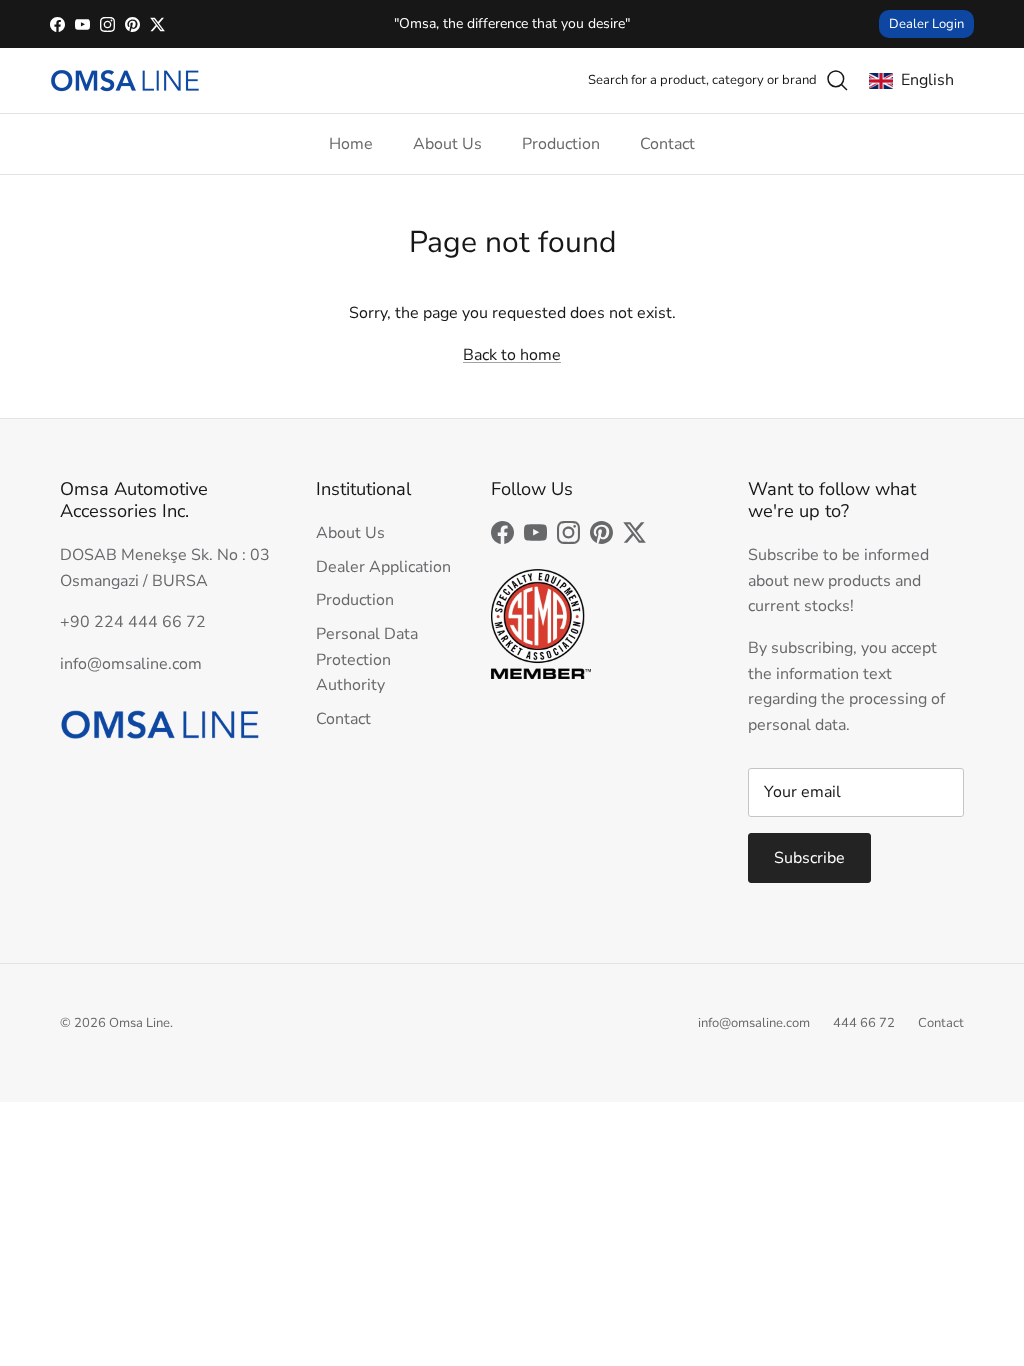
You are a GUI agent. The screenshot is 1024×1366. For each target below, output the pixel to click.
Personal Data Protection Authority (367, 659)
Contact (667, 144)
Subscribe (809, 858)
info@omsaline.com (754, 1023)
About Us (447, 144)
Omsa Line (139, 1023)
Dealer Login (926, 24)
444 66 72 (864, 1023)
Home (351, 144)
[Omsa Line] (125, 80)
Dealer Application (383, 567)
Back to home (512, 355)
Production (561, 144)
